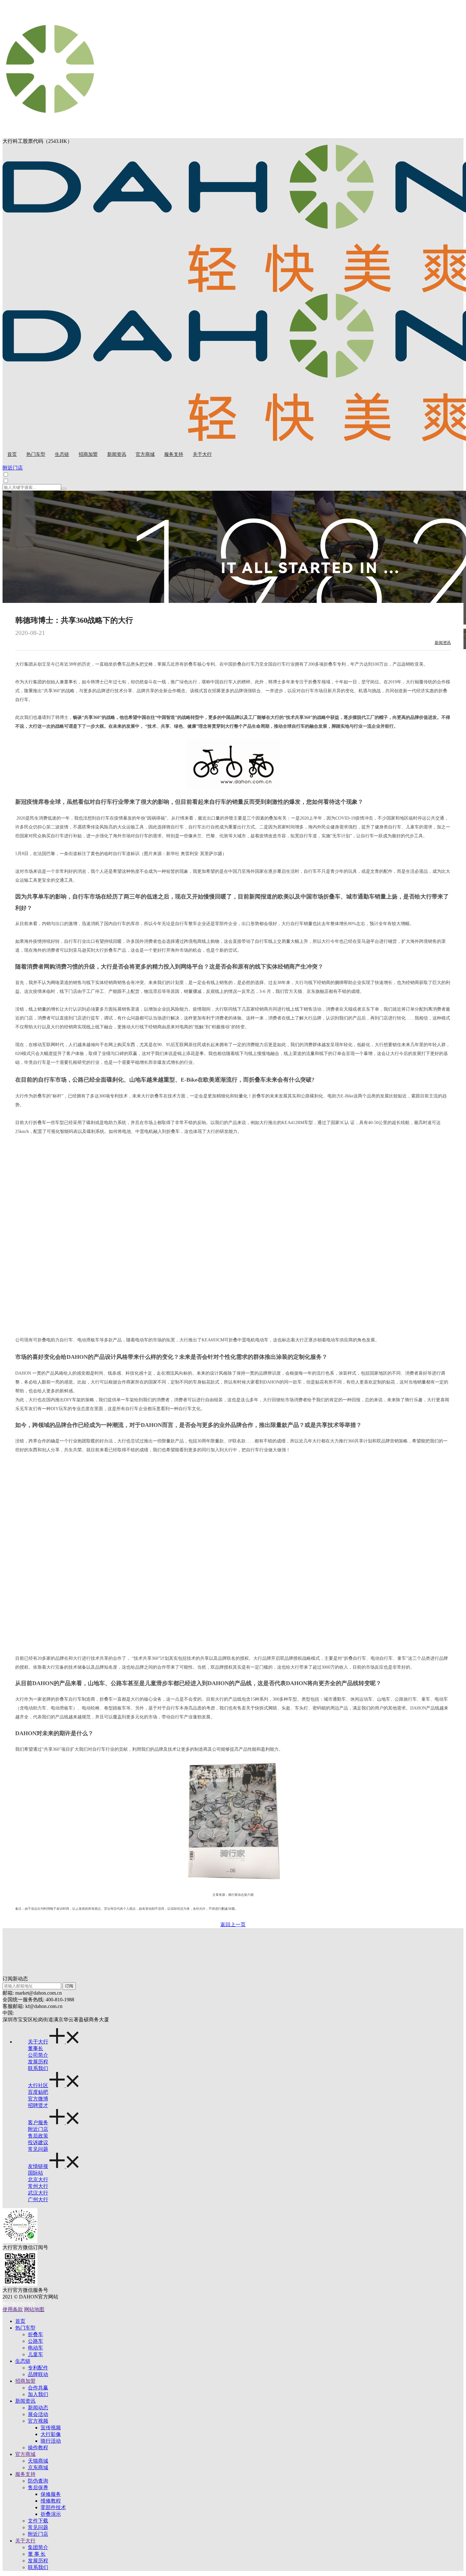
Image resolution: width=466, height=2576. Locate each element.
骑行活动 (51, 2441)
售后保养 (38, 2487)
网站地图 (34, 2309)
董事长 (36, 2048)
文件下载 (38, 2521)
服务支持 (25, 2474)
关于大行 (38, 2042)
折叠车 (36, 2334)
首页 (20, 2321)
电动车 (36, 2348)
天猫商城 (38, 2461)
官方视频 (38, 2421)
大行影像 (51, 2434)
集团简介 (38, 2547)
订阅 (69, 1986)
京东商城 (38, 2467)
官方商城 (25, 2454)
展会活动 (38, 2414)
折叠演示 (51, 2514)
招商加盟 (25, 2381)
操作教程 (38, 2448)
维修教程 (51, 2501)
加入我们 (38, 2394)
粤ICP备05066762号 (19, 2304)
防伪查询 (38, 2481)
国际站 (36, 2173)
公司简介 (38, 2055)
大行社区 (38, 2085)
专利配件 (38, 2368)
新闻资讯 (443, 643)
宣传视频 (51, 2428)
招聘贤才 (38, 2105)
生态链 (23, 2361)
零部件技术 (53, 2507)
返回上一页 (233, 1924)
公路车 (36, 2341)
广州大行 (38, 2199)
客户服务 (38, 2122)
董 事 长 (37, 2554)
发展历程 (38, 2062)
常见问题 (38, 2149)
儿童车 (36, 2354)
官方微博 (38, 2099)
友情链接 (38, 2166)
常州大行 (38, 2186)
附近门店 (38, 2129)
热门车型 (25, 2328)
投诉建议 (38, 2142)
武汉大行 (38, 2193)
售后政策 (38, 2136)
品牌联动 (38, 2374)
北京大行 (38, 2180)
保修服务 (51, 2494)
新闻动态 (38, 2408)
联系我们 (38, 2068)
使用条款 (13, 2309)
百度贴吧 (38, 2092)
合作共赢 (38, 2388)
